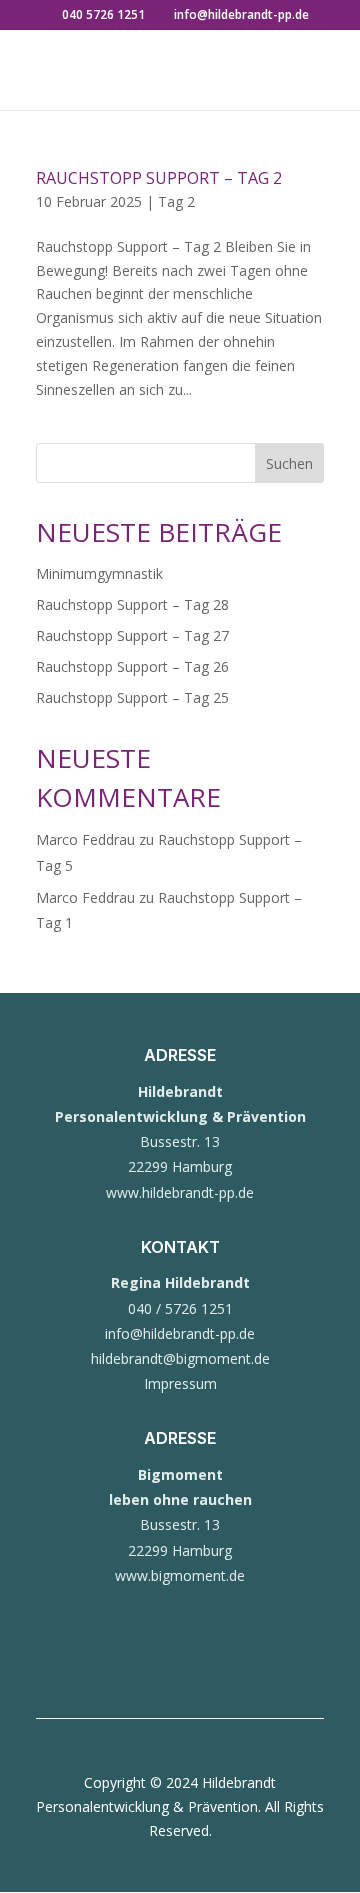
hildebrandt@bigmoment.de (180, 1358)
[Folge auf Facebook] (140, 1664)
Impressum (180, 1383)
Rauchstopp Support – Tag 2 (159, 178)
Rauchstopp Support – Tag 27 (132, 635)
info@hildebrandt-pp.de (180, 1333)
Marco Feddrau (85, 839)
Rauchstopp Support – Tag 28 (132, 604)
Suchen (289, 463)
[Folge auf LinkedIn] (220, 1664)
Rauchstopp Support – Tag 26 (132, 666)
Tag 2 (176, 201)
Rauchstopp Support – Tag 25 (132, 697)
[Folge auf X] (180, 1664)
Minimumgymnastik (99, 573)
